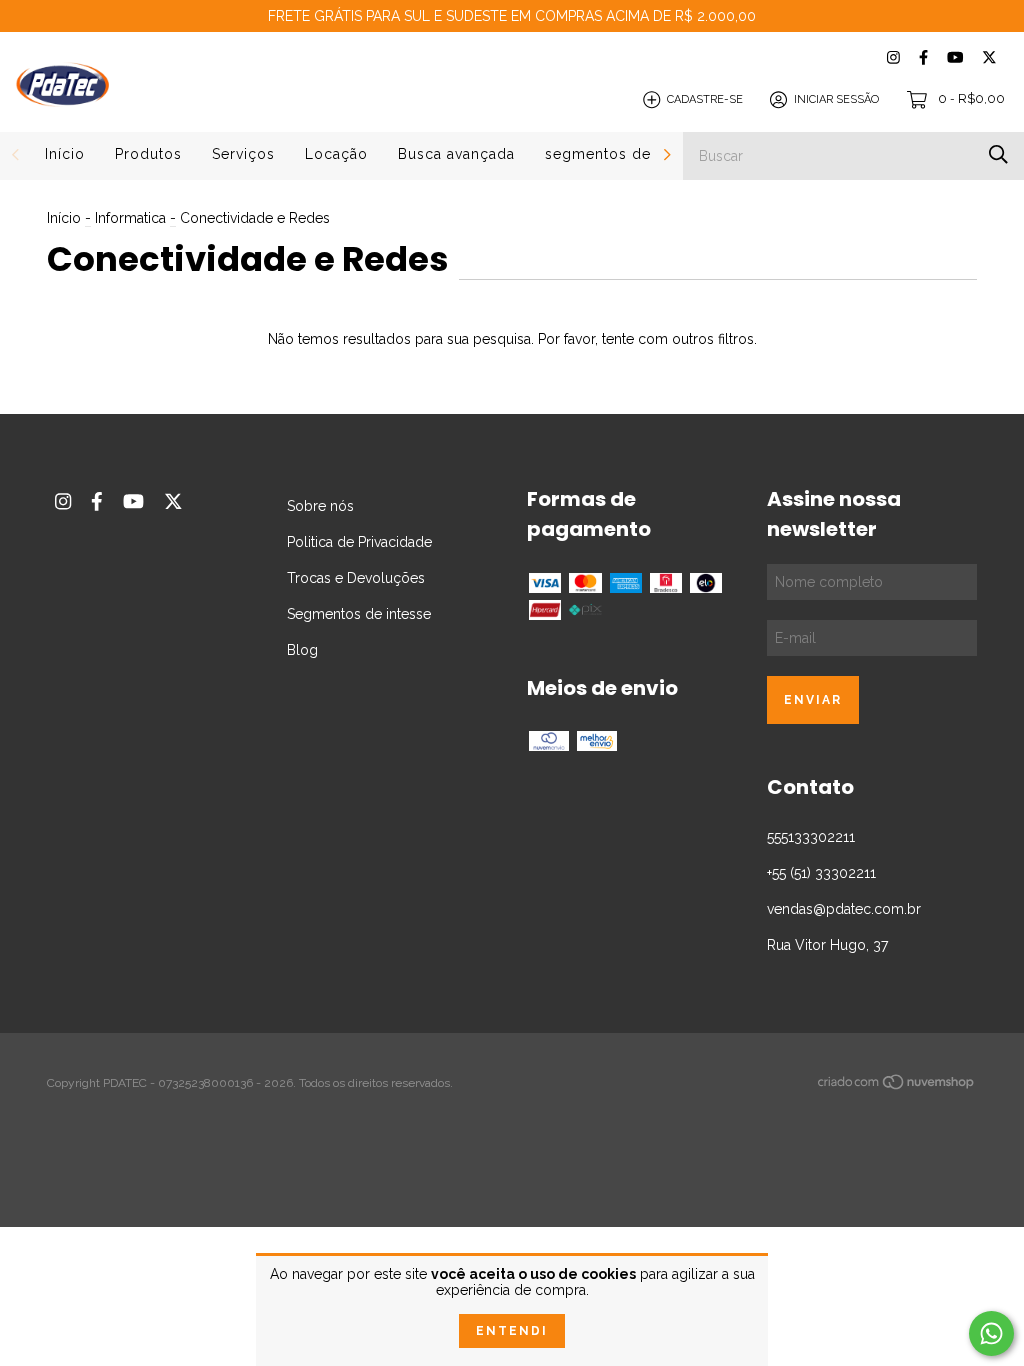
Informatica (130, 218)
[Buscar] (998, 154)
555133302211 (811, 837)
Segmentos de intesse (359, 614)
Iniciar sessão (836, 99)
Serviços (243, 154)
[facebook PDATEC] (923, 57)
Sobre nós (320, 506)
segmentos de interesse (634, 154)
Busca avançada (456, 154)
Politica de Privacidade (359, 542)
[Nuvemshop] (897, 1086)
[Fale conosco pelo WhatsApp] (991, 1333)
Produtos (148, 154)
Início (65, 154)
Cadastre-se (705, 99)
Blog (302, 650)
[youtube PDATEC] (955, 57)
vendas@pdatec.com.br (844, 909)
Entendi (512, 1331)
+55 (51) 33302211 (821, 873)
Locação (336, 154)
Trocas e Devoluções (356, 578)
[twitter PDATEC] (989, 57)
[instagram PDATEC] (893, 57)
